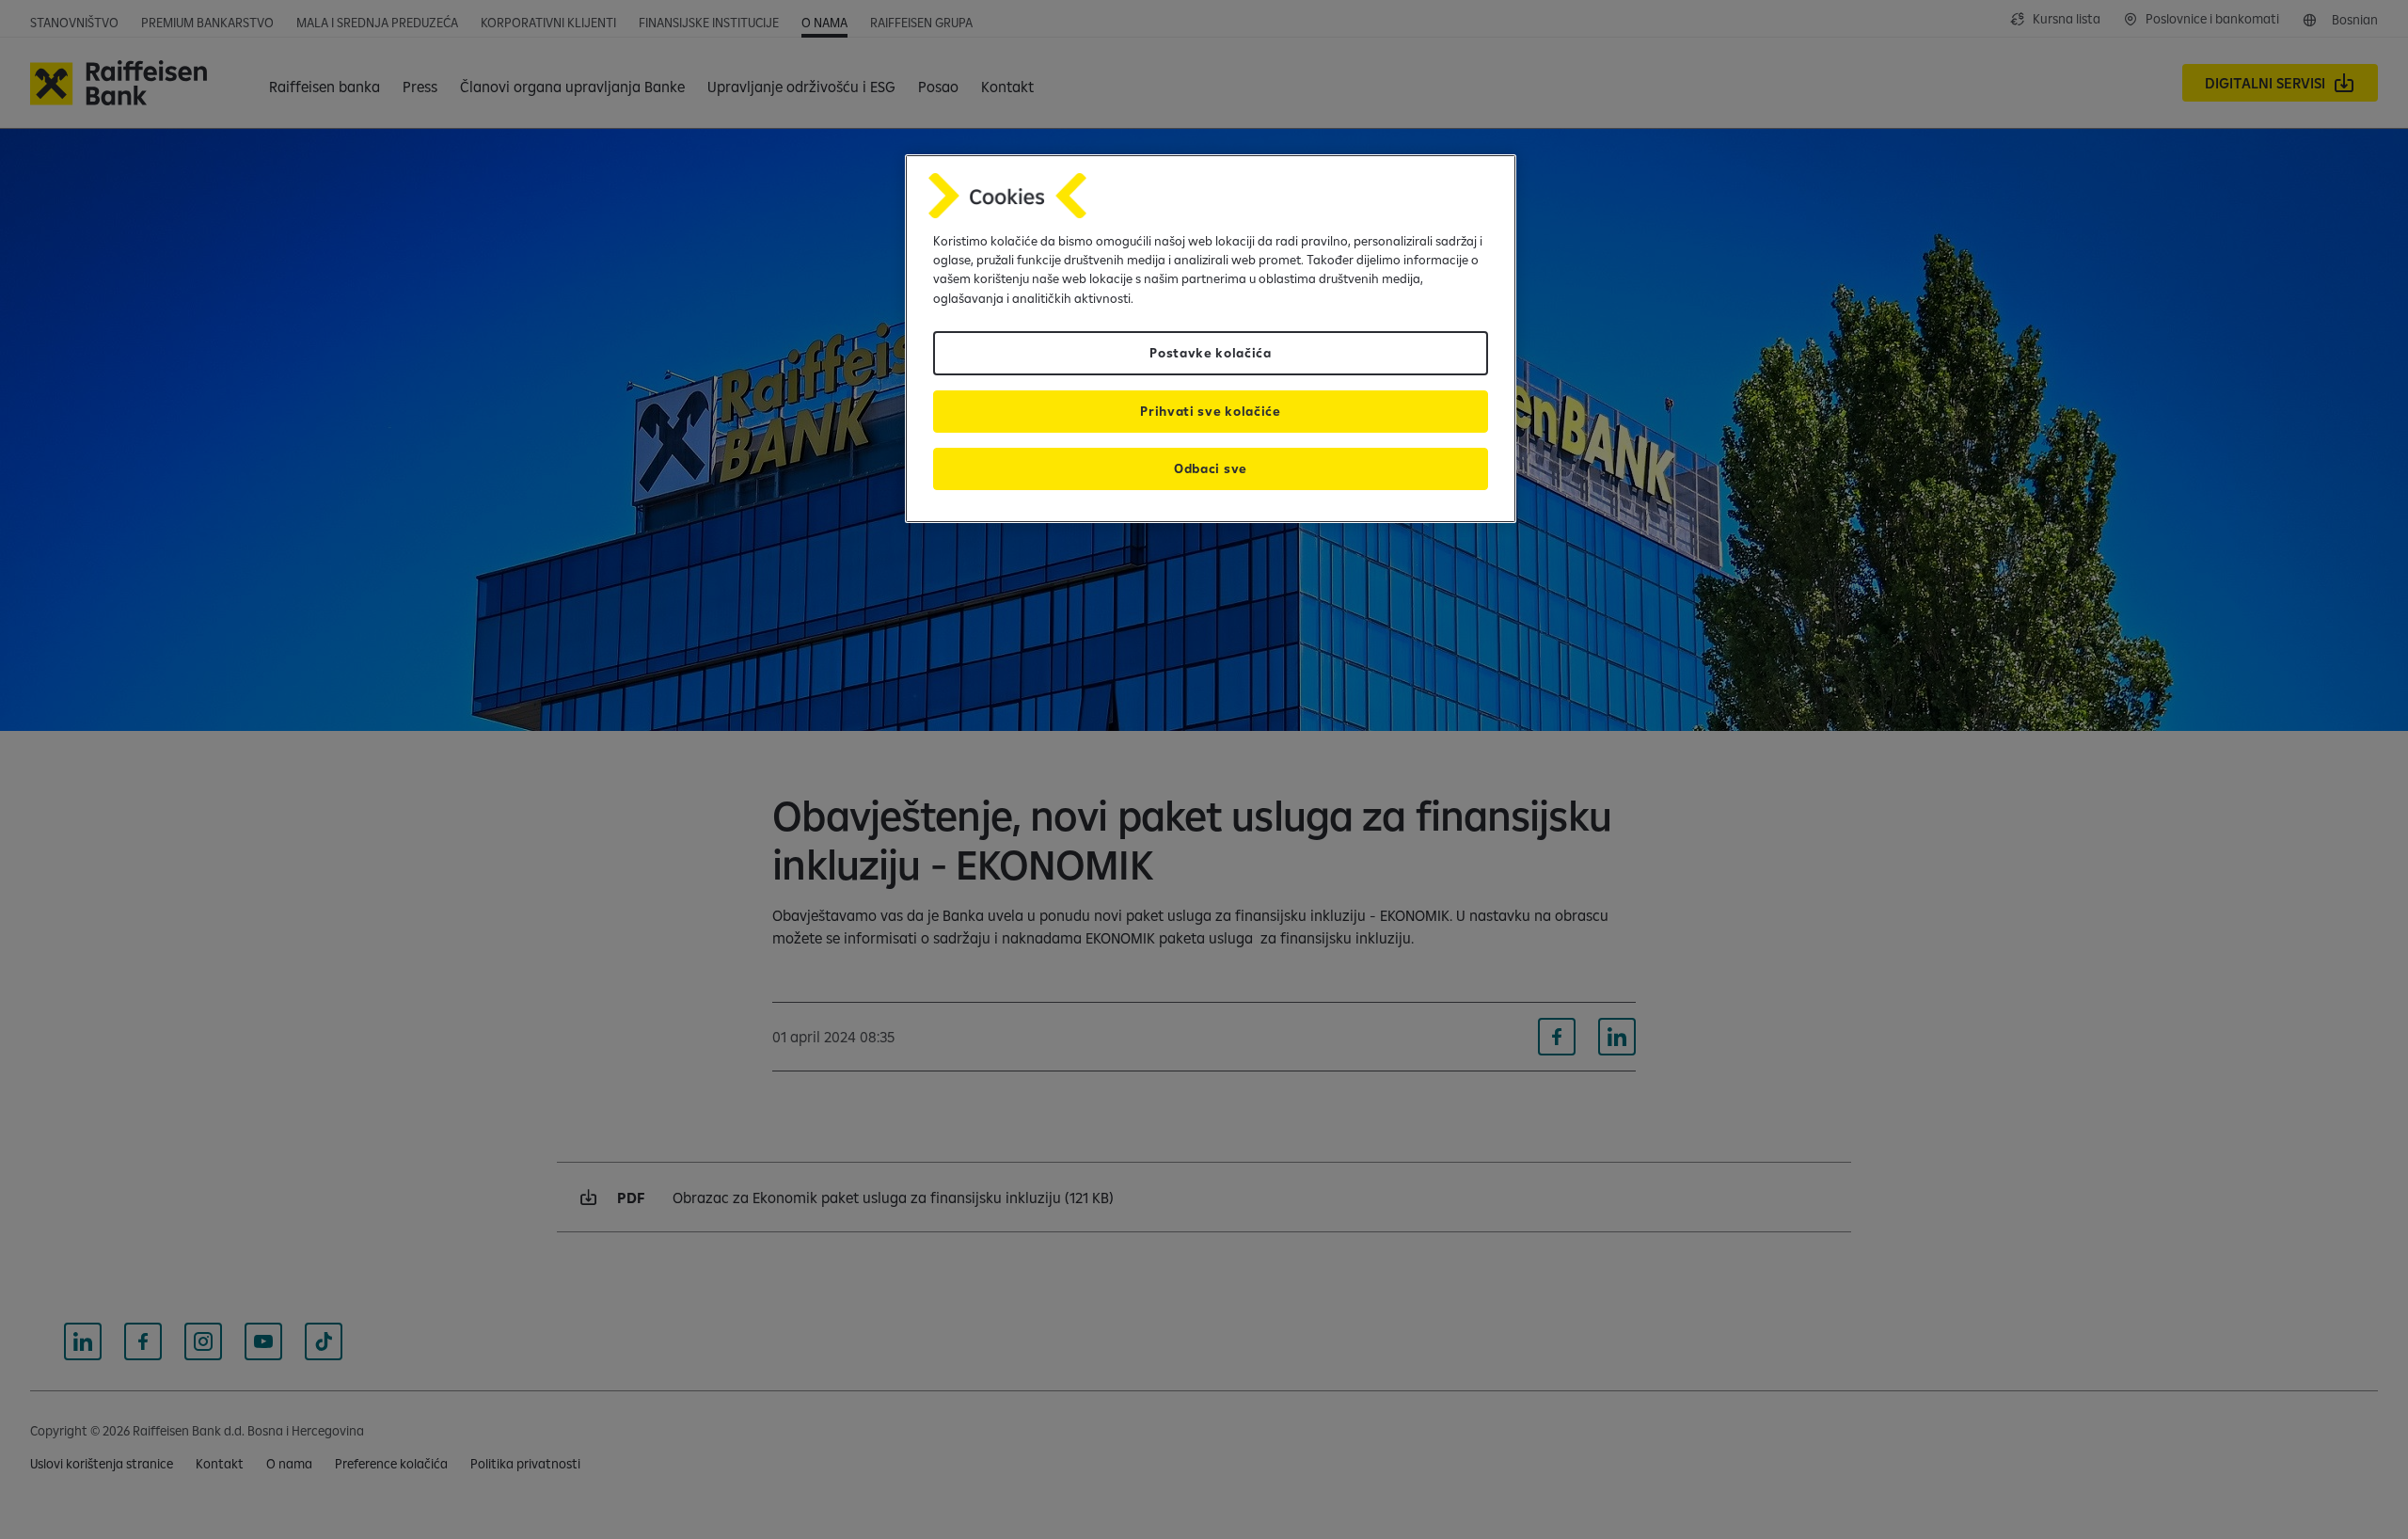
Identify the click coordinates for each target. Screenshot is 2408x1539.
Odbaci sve (1211, 468)
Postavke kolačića (1211, 353)
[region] (1211, 339)
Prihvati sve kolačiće (1210, 411)
